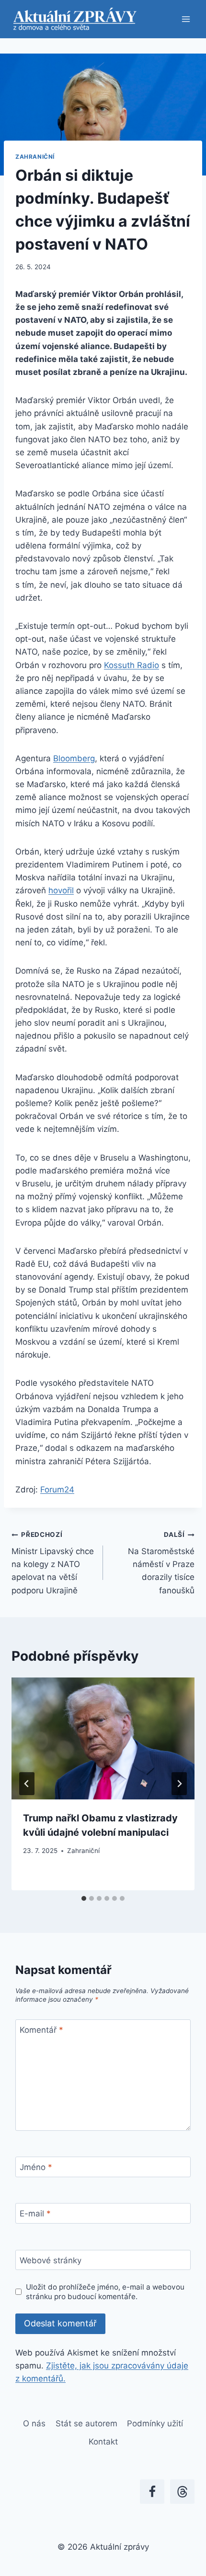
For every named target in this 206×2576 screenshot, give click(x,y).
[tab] (84, 1898)
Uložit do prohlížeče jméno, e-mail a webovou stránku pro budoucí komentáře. (105, 2292)
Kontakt (103, 2442)
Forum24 (57, 1490)
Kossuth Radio (132, 665)
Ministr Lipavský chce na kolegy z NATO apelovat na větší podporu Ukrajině (53, 1563)
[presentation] (103, 1738)
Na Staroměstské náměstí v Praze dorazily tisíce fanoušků (161, 1563)
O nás (34, 2423)
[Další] (179, 1784)
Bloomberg (74, 758)
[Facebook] (152, 2492)
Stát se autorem (86, 2423)
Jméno (36, 2167)
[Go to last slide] (27, 1784)
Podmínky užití (155, 2423)
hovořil (61, 890)
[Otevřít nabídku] (186, 19)
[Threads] (182, 2492)
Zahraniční (35, 157)
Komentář (41, 2030)
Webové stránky (51, 2260)
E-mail (35, 2214)
